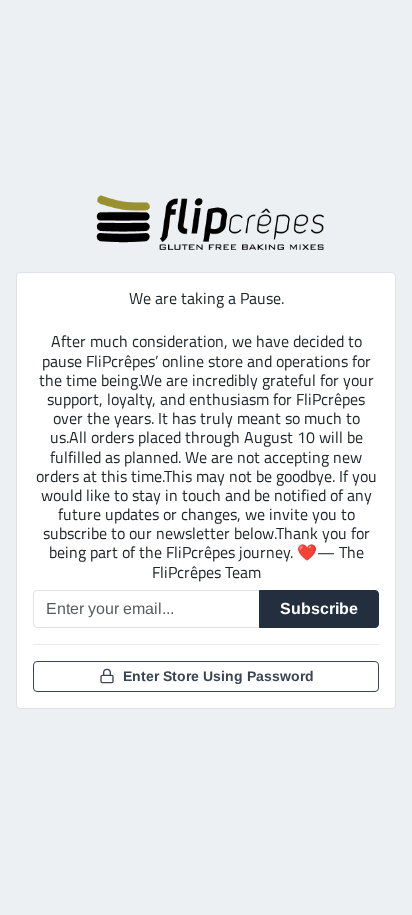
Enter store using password (218, 676)
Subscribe (319, 608)
